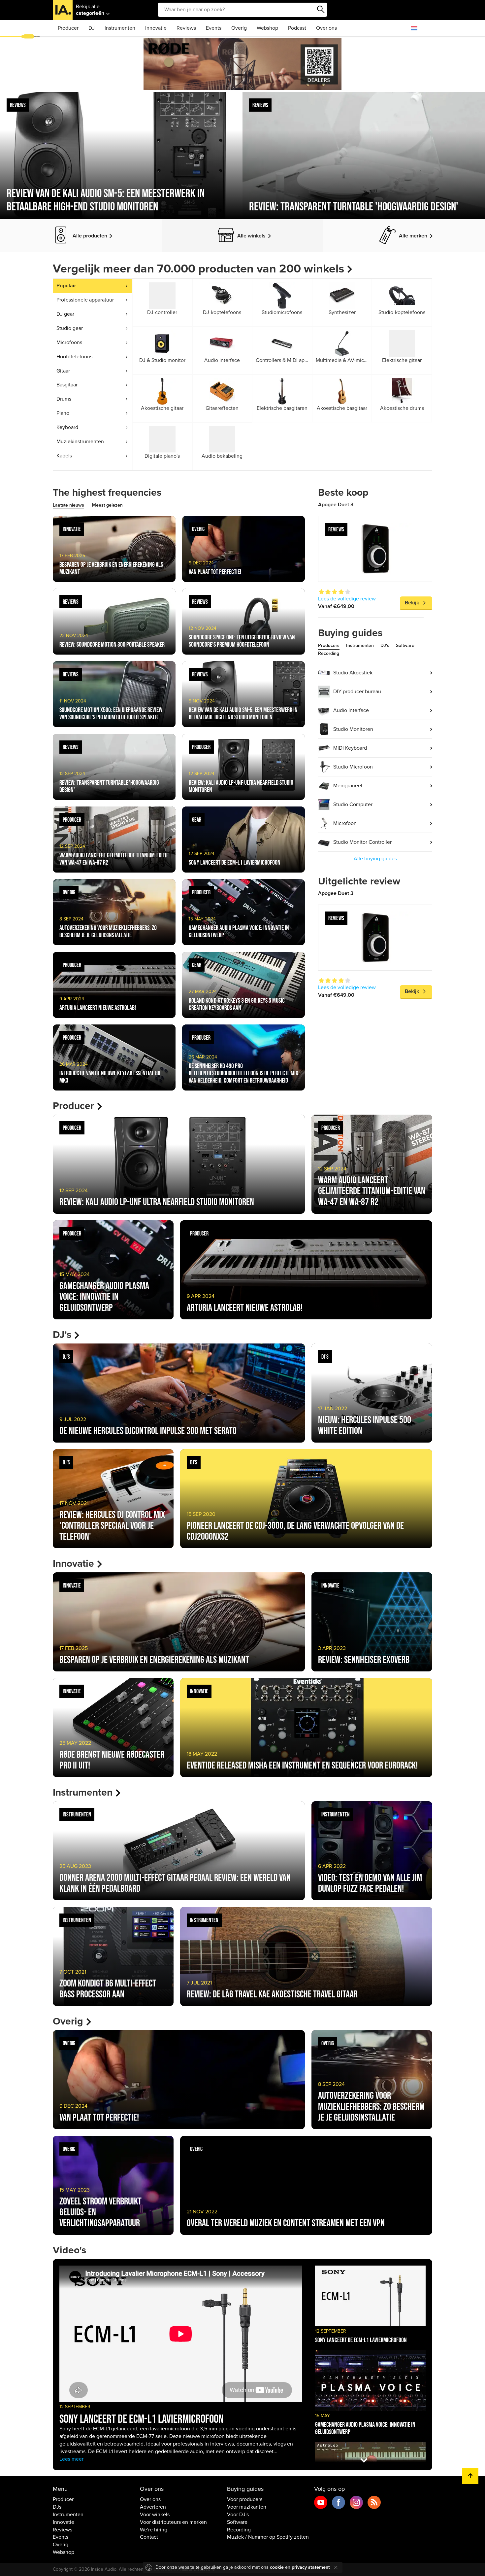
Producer (68, 28)
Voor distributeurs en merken (173, 2522)
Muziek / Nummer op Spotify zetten (268, 2537)
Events (214, 28)
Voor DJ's (238, 2515)
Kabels (64, 456)
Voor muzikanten (247, 2507)
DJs (57, 2507)
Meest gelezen (107, 505)
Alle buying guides (375, 859)
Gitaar (63, 371)
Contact (149, 2537)
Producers (329, 645)
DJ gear (65, 314)
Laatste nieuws (68, 505)
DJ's (385, 645)
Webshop (267, 28)
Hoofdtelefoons (74, 357)
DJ (92, 28)
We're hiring (154, 2530)
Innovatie (156, 28)
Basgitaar (67, 385)
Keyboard (67, 427)
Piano (63, 413)
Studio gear (70, 328)
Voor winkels (155, 2515)
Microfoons (69, 342)
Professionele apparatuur (85, 300)
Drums (64, 399)
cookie (277, 2567)
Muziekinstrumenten (80, 442)
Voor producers (245, 2499)
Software (405, 645)
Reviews (186, 28)
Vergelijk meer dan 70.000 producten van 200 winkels (198, 269)
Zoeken (321, 10)
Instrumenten (120, 28)
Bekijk (412, 603)
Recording (329, 653)
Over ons (326, 28)
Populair (66, 286)
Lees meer (71, 2459)
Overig (239, 28)
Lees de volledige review (347, 599)
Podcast (297, 28)
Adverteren (153, 2507)
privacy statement (311, 2567)
